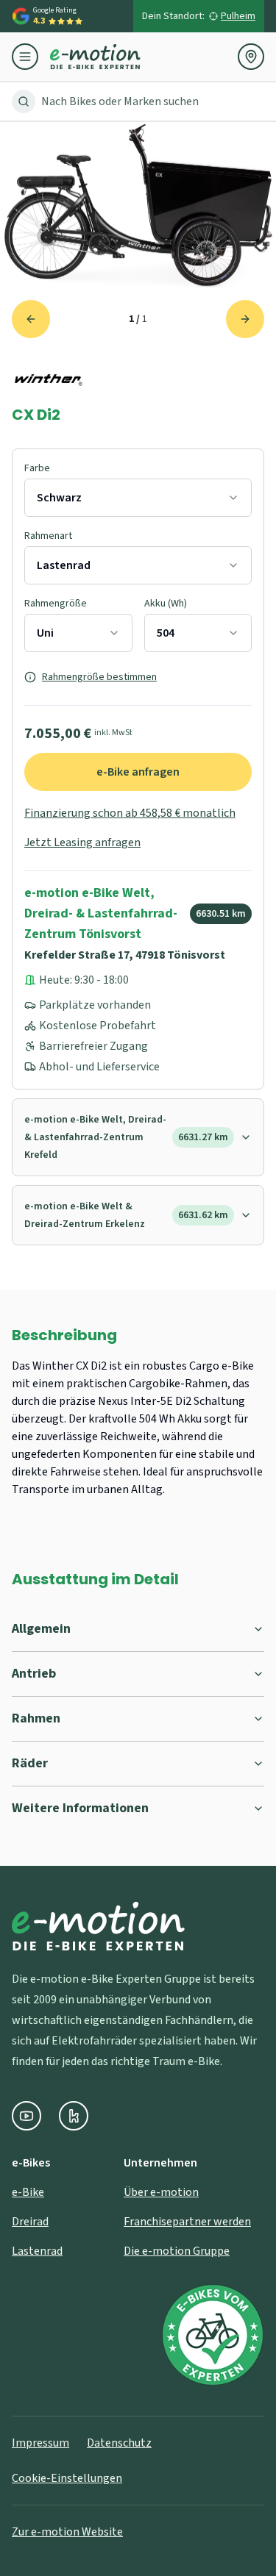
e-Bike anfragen (138, 772)
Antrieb (34, 1674)
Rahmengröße (56, 604)
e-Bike (28, 2192)
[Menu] (31, 57)
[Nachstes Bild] (245, 319)
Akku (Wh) (166, 604)
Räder (30, 1763)
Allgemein (41, 1629)
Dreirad (30, 2222)
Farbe (37, 468)
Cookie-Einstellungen (67, 2478)
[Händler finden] (251, 57)
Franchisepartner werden (187, 2222)
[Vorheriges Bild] (31, 319)
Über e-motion (161, 2192)
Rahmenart (48, 536)
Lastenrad (37, 2251)
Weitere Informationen (80, 1808)
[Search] (24, 101)
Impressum (40, 2443)
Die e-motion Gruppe (177, 2251)
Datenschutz (119, 2443)
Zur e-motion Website (67, 2532)
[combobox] (138, 498)
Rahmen (36, 1718)
